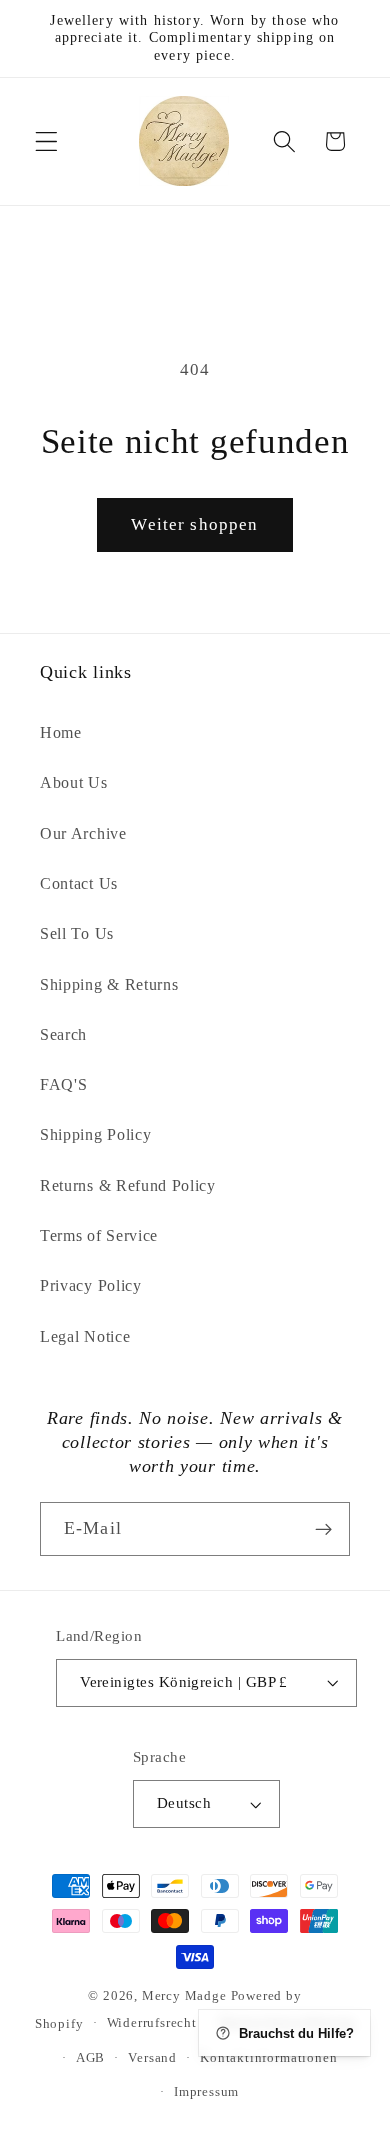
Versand (152, 2058)
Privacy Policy (91, 1285)
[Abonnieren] (323, 1529)
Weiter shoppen (194, 524)
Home (61, 732)
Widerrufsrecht (152, 2023)
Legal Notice (85, 1336)
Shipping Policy (95, 1134)
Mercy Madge (186, 1996)
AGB (90, 2058)
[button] (46, 141)
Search (63, 1034)
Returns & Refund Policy (128, 1185)
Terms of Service (99, 1235)
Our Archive (83, 833)
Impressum (206, 2092)
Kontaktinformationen (268, 2058)
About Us (74, 782)
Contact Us (79, 883)
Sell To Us (77, 933)
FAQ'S (63, 1084)
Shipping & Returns (109, 984)
